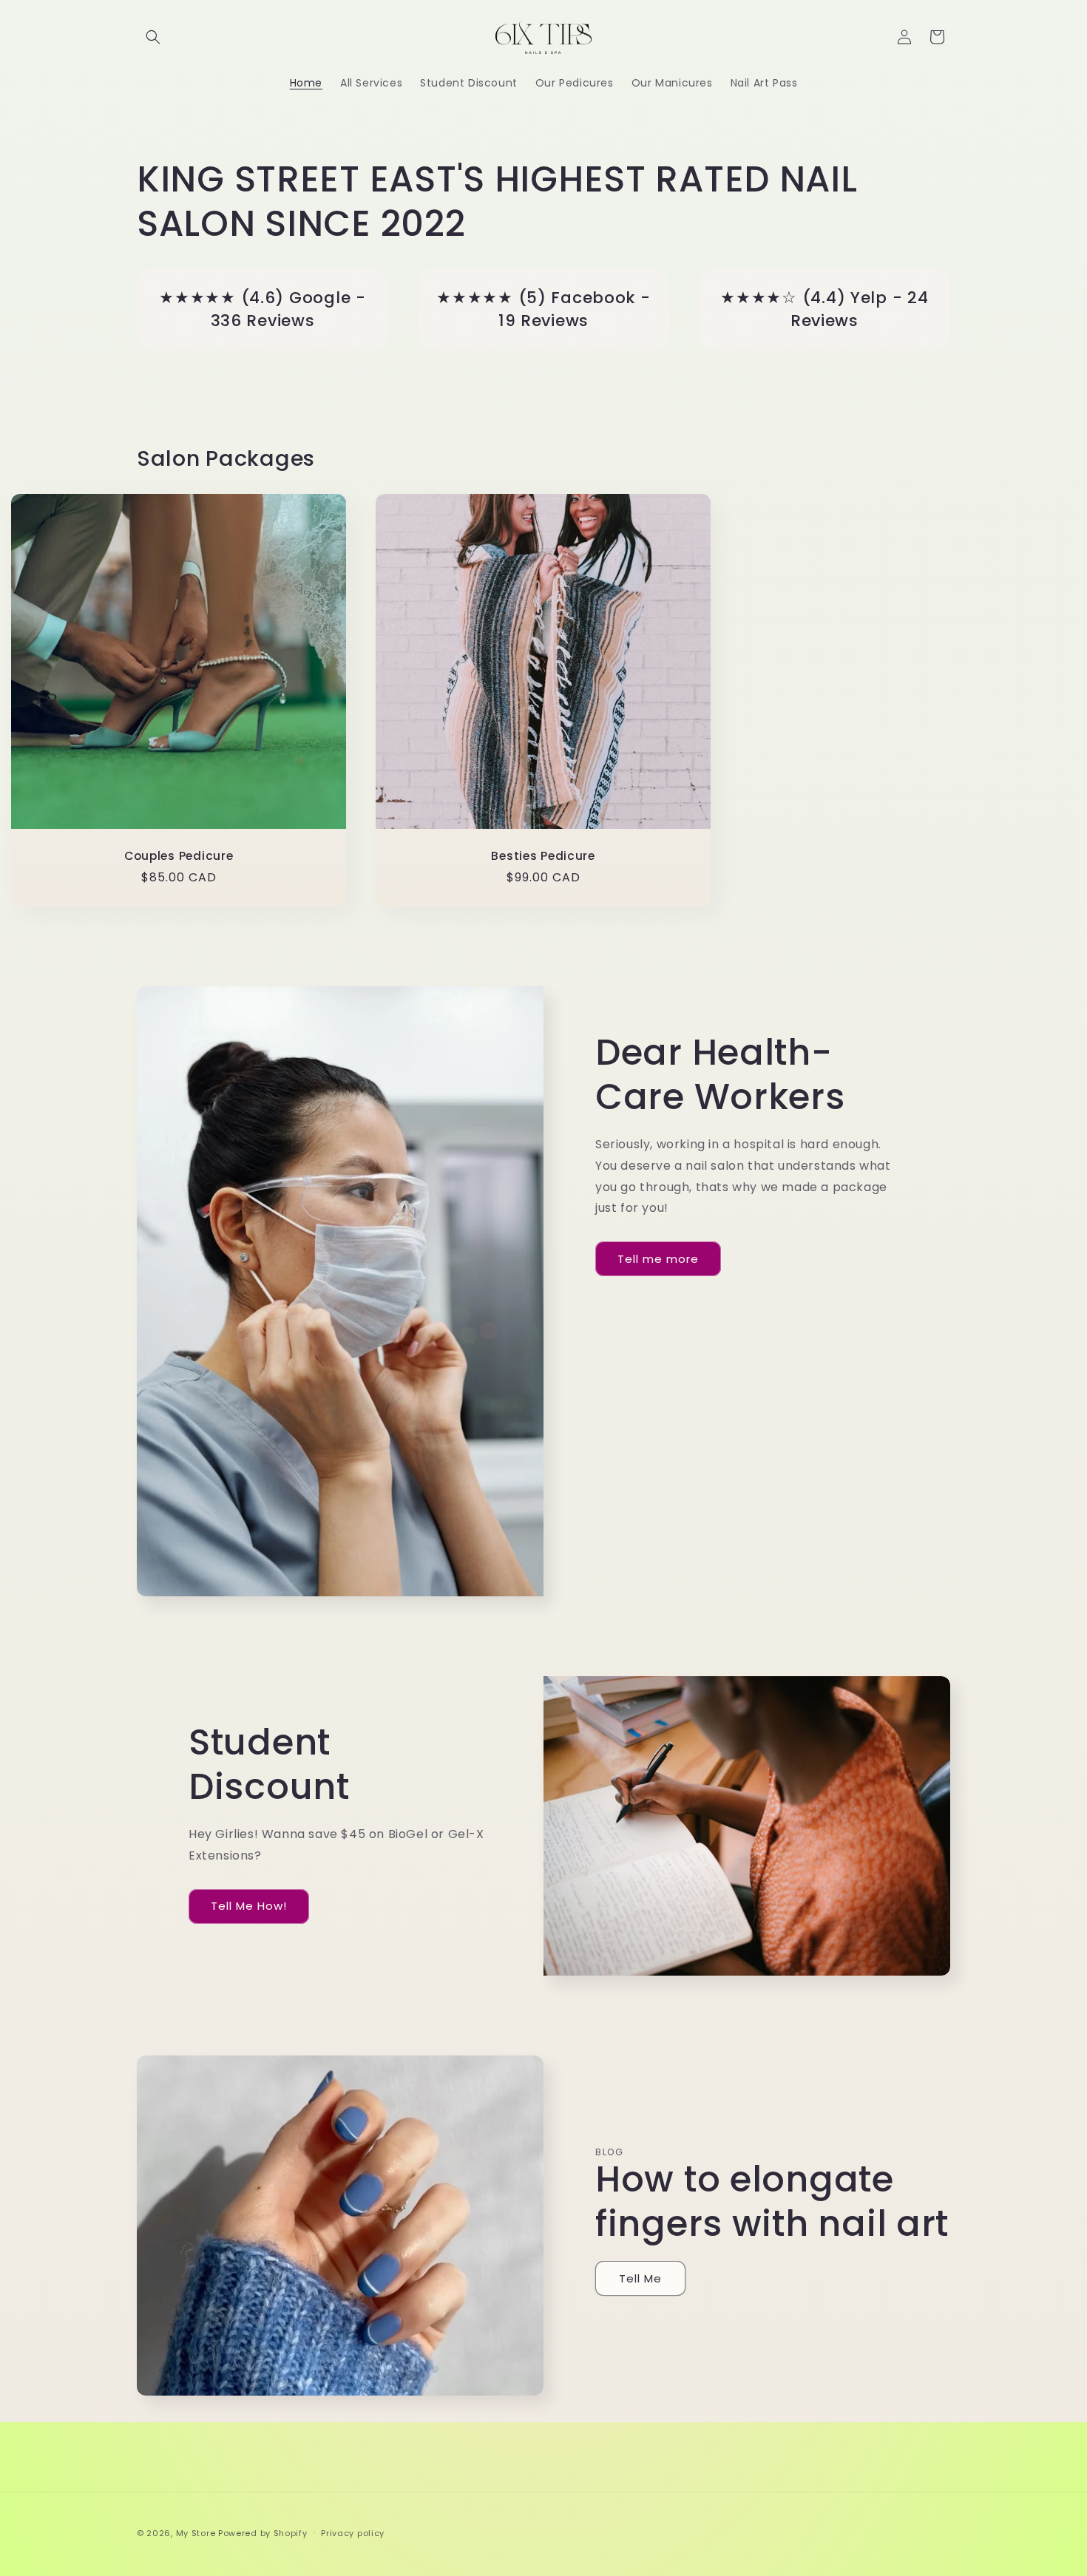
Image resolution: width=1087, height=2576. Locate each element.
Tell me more (658, 1259)
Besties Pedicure (544, 857)
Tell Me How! (249, 1906)
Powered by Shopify (263, 2533)
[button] (153, 37)
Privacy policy (353, 2533)
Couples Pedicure (179, 857)
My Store (196, 2533)
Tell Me (640, 2278)
